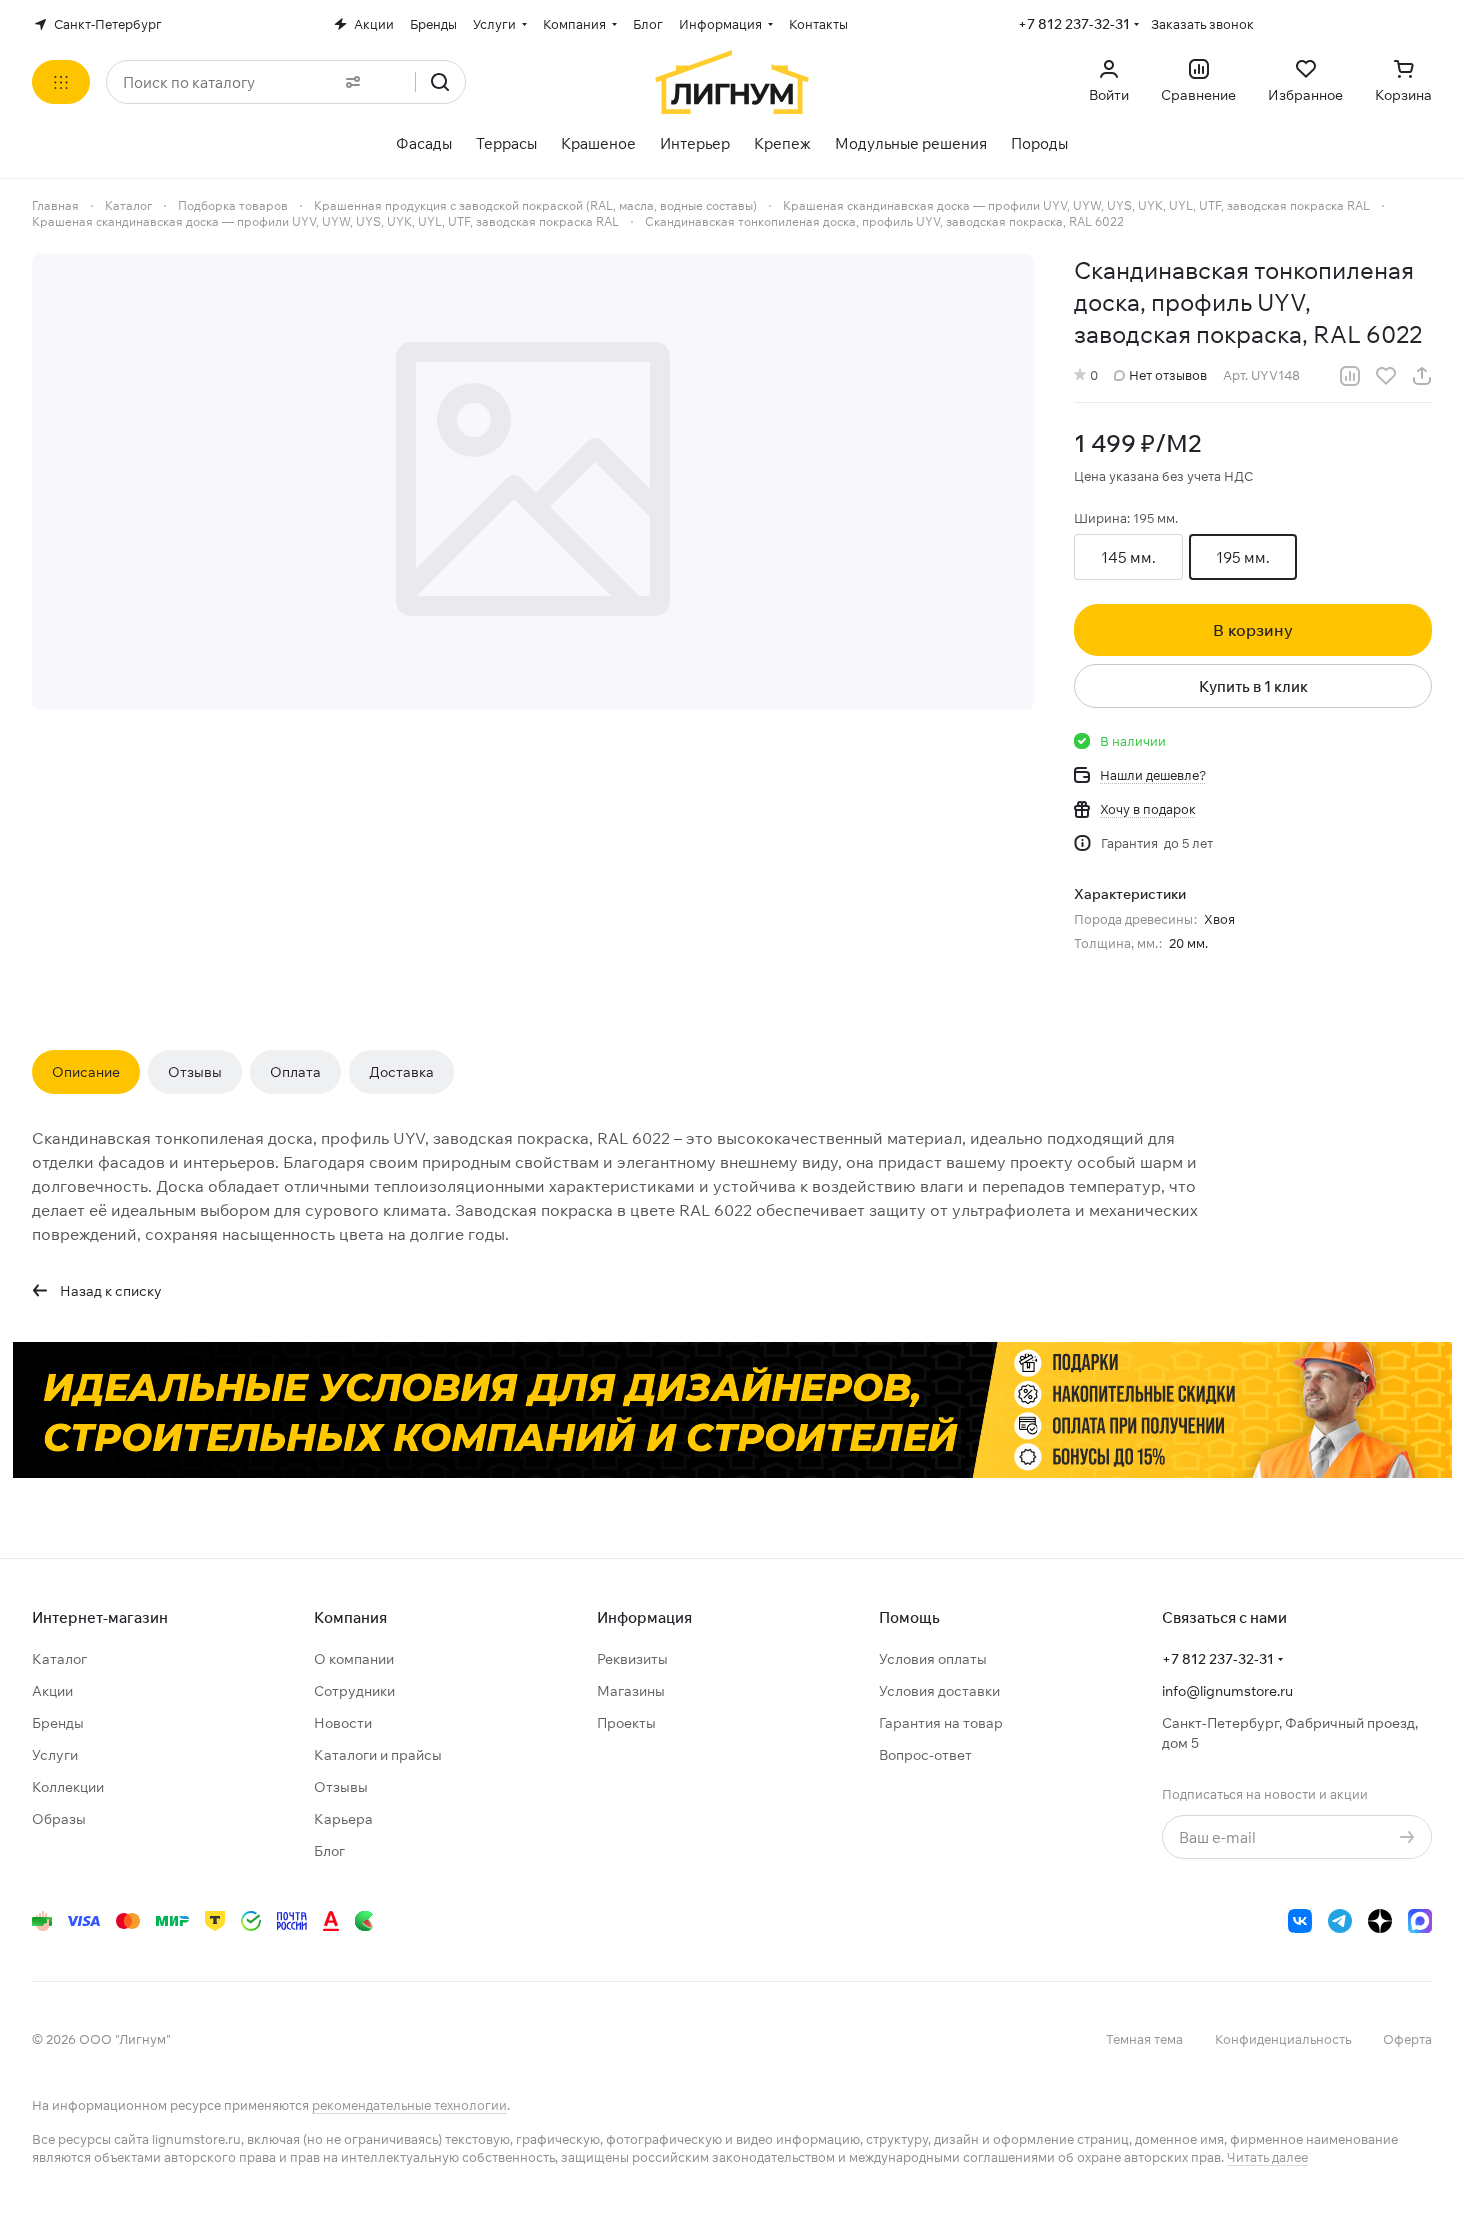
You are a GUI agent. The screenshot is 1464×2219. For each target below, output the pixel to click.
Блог (329, 1851)
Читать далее (1267, 2157)
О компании (354, 1659)
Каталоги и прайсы (378, 1755)
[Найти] (440, 82)
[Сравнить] (1350, 376)
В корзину (1253, 630)
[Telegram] (1340, 1921)
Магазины (631, 1691)
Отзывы (195, 1072)
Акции (52, 1691)
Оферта (1407, 2039)
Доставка (401, 1072)
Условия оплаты (933, 1659)
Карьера (343, 1819)
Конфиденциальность (1283, 2039)
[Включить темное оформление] (1424, 24)
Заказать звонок (1202, 24)
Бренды (58, 1723)
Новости (343, 1723)
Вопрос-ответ (925, 1755)
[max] (1420, 1921)
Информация (644, 1617)
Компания (350, 1617)
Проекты (626, 1723)
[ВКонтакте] (1300, 1921)
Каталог (59, 1659)
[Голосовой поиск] (393, 82)
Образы (59, 1819)
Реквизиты (632, 1659)
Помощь (909, 1617)
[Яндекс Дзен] (1380, 1921)
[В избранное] (1386, 376)
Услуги (55, 1755)
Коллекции (68, 1787)
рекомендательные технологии (409, 2105)
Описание (86, 1072)
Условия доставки (939, 1691)
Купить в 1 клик (1253, 686)
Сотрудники (354, 1691)
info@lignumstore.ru (1227, 1691)
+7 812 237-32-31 (1074, 24)
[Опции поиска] (349, 82)
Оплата (295, 1072)
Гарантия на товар (941, 1723)
